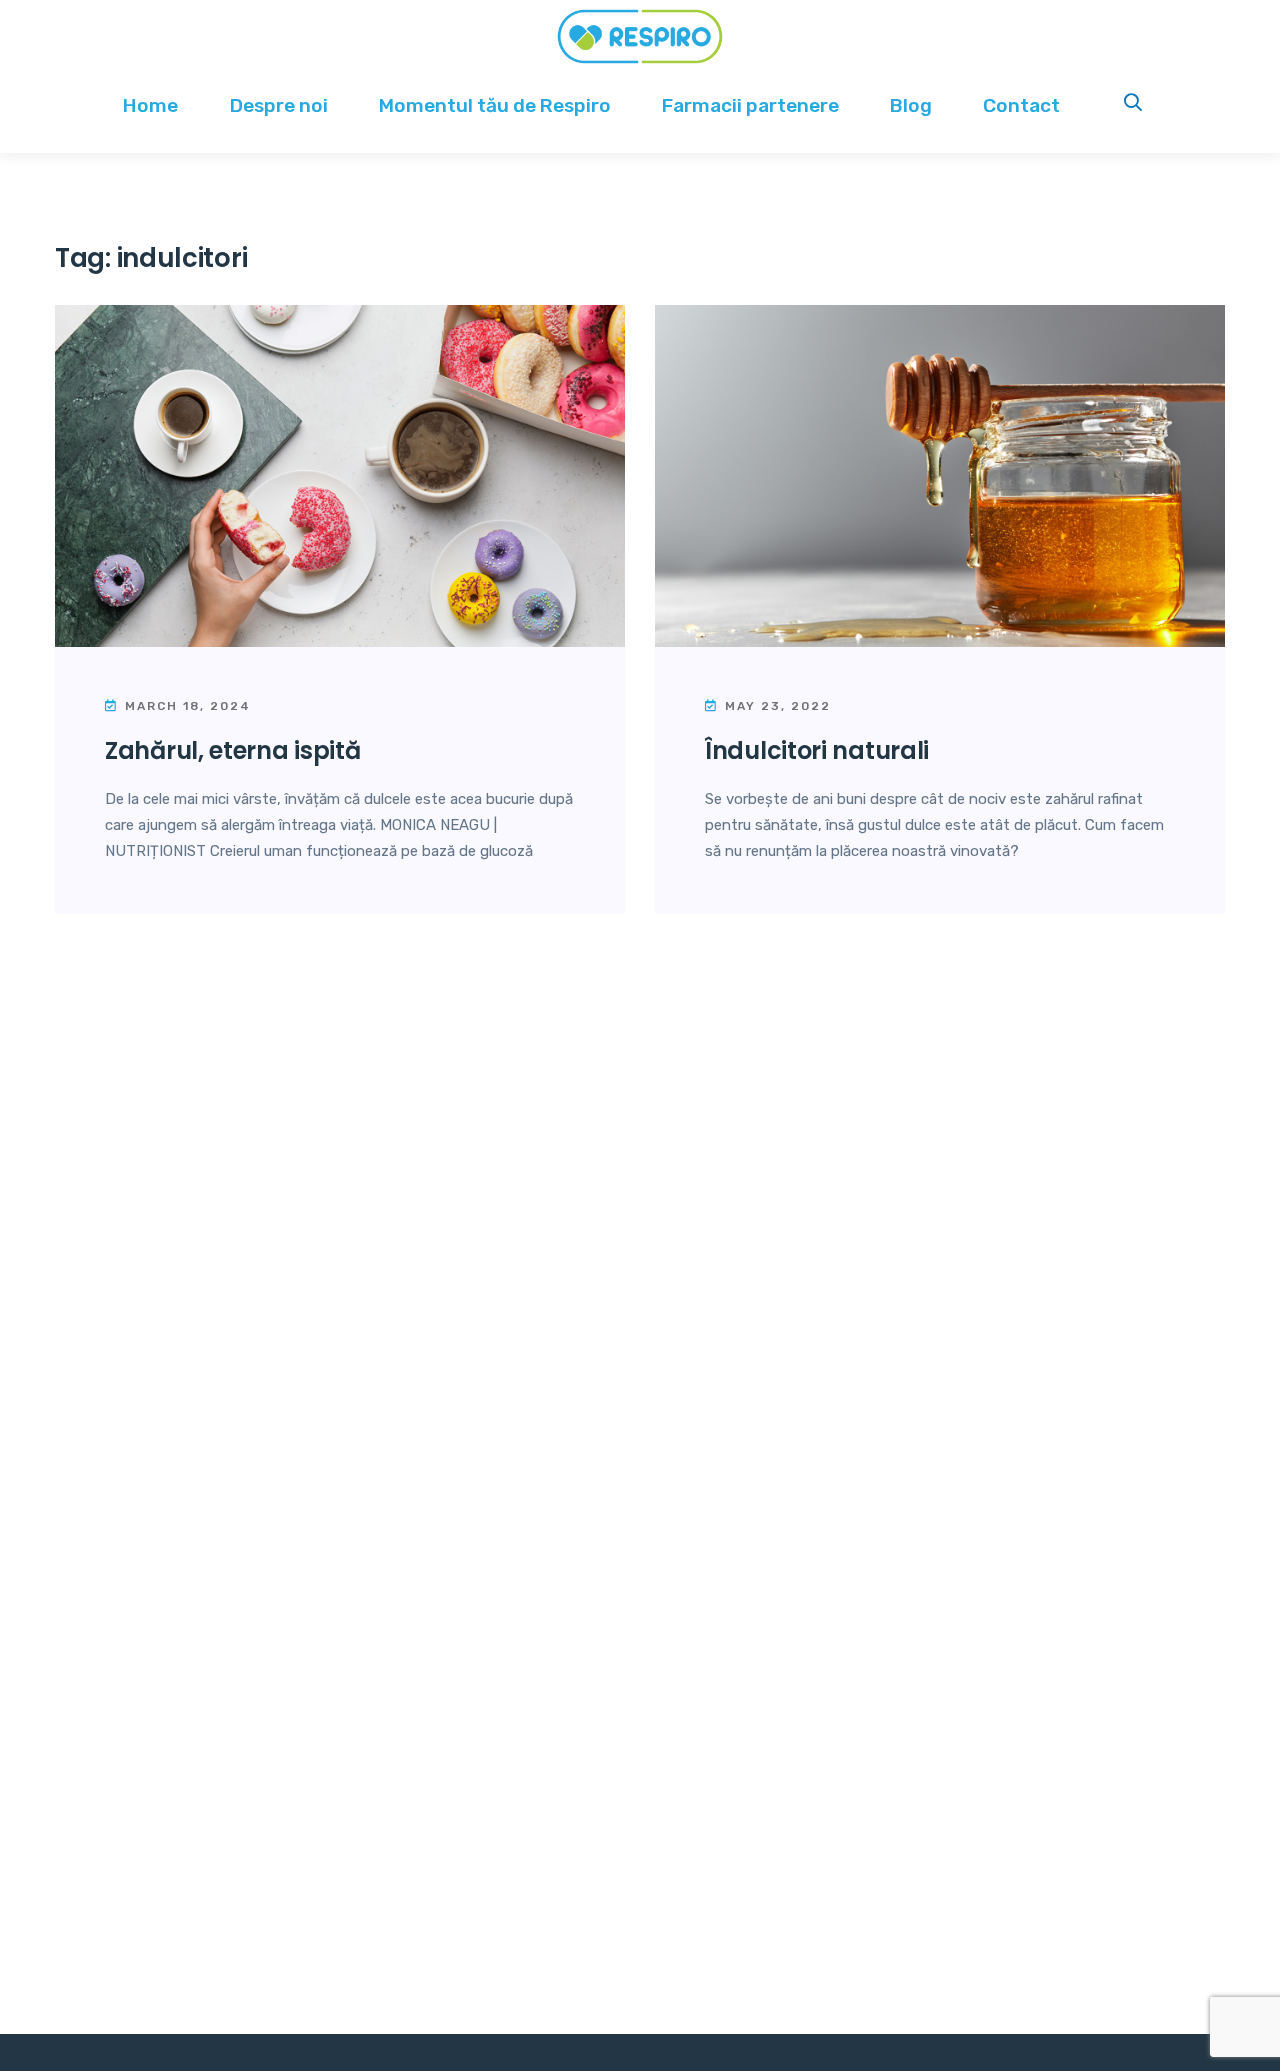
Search (1134, 105)
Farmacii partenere (750, 105)
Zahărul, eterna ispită (232, 750)
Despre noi (279, 105)
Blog (911, 105)
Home (150, 105)
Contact (1021, 105)
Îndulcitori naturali (817, 750)
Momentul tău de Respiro (495, 105)
